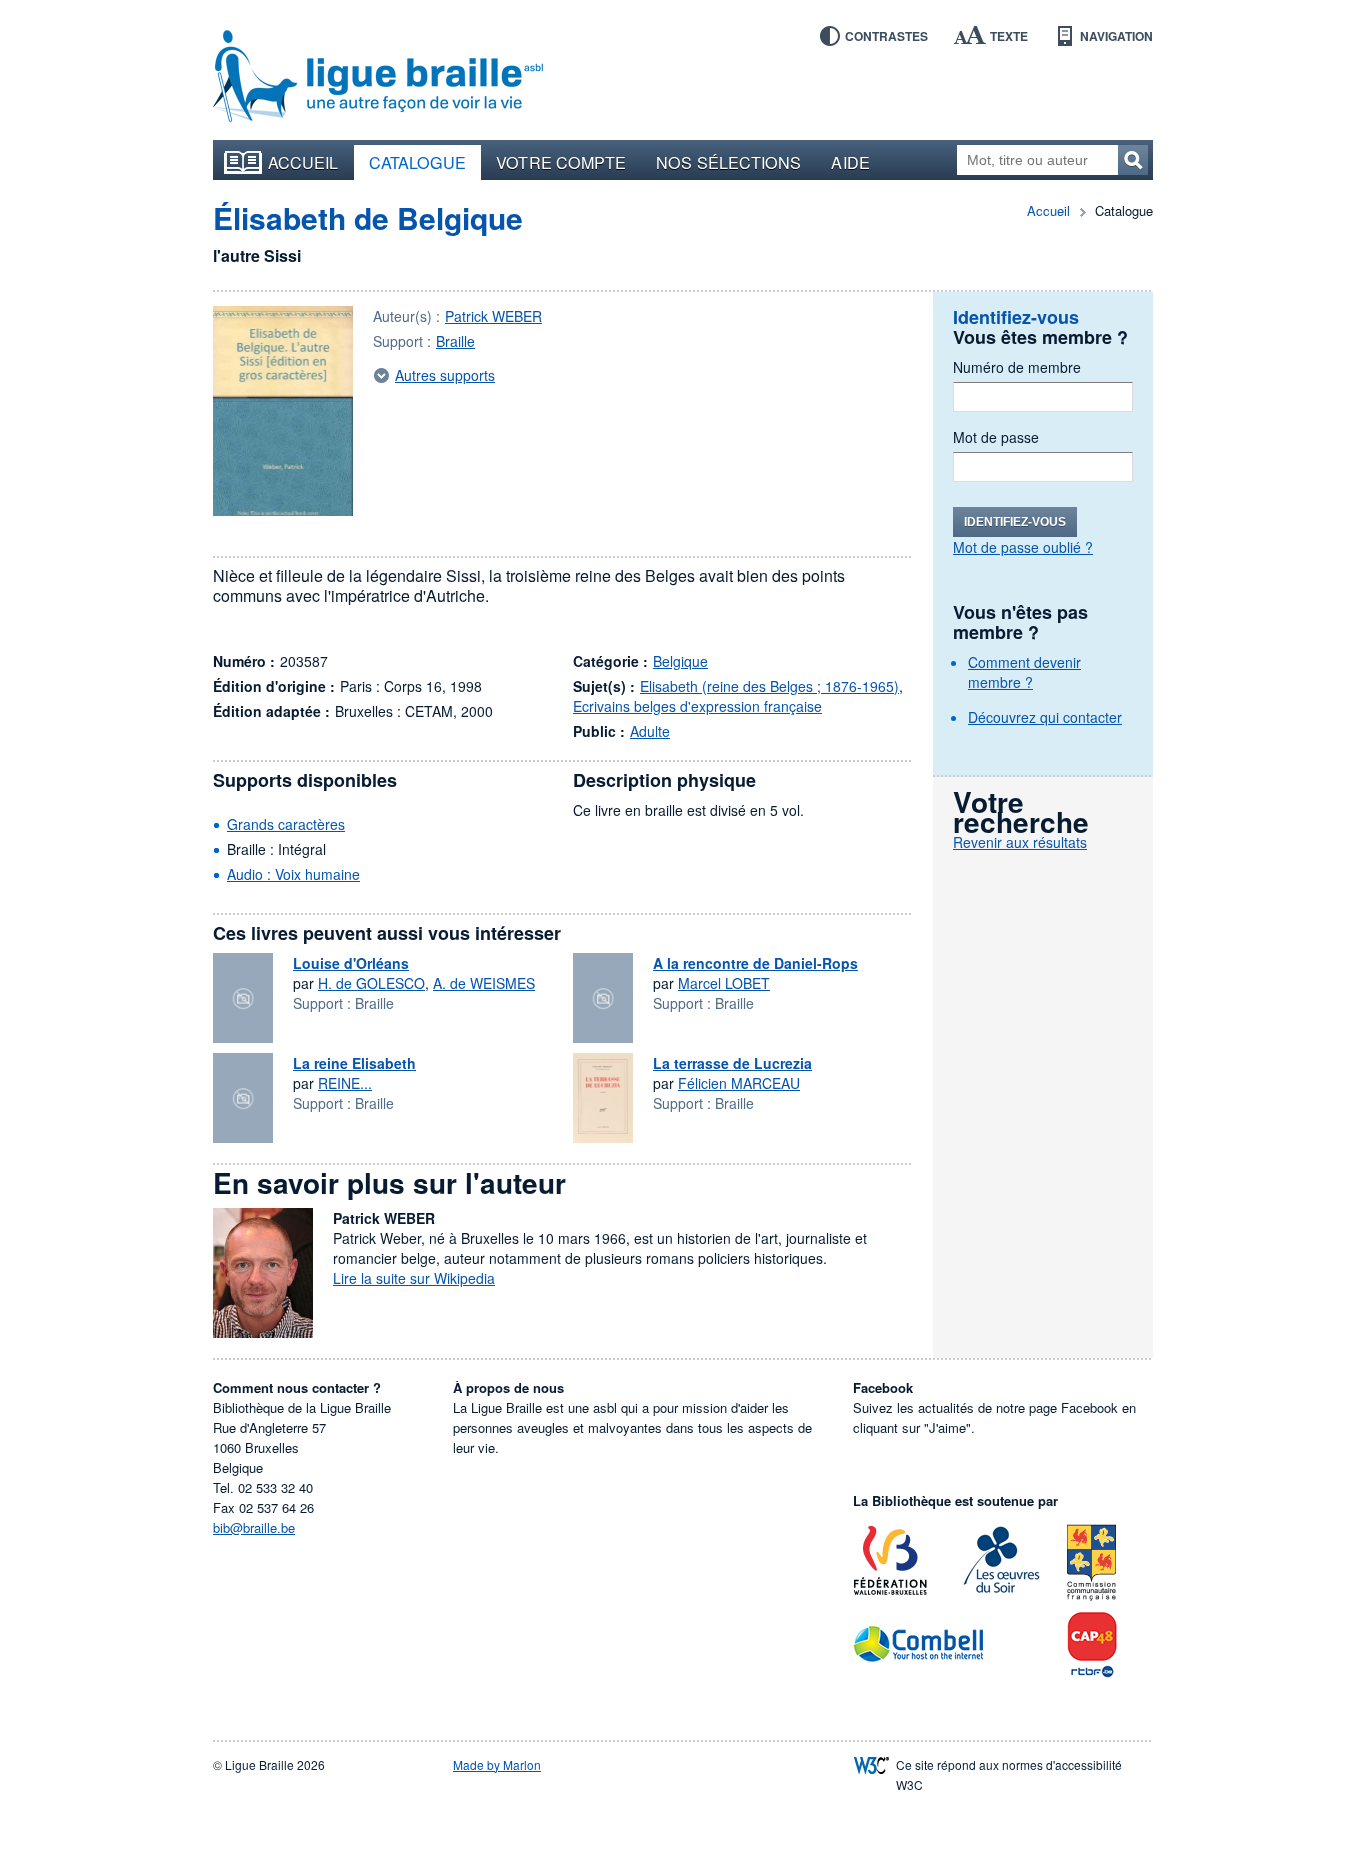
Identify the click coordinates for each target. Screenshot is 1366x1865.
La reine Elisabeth (354, 1063)
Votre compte (561, 162)
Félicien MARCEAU (739, 1083)
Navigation (1116, 36)
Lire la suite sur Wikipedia (414, 1278)
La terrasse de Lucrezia (732, 1063)
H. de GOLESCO (371, 983)
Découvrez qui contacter (1045, 717)
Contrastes (886, 36)
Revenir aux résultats (1020, 842)
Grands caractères (286, 824)
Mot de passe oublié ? (1023, 547)
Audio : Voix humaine (293, 874)
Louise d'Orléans (351, 963)
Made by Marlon (497, 1764)
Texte (1009, 36)
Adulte (650, 731)
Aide (850, 162)
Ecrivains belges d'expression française (697, 706)
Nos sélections (728, 162)
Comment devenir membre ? (1024, 672)
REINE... (345, 1083)
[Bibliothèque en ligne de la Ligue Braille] (378, 77)
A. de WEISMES (484, 983)
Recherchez (1133, 160)
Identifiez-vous (1015, 522)
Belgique (680, 661)
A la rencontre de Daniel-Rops (755, 963)
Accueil (303, 162)
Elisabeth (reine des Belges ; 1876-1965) (769, 686)
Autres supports (445, 375)
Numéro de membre (1017, 367)
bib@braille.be (254, 1527)
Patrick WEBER (493, 316)
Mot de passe (996, 437)
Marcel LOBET (724, 983)
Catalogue (418, 162)
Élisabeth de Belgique (368, 217)
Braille (455, 341)
